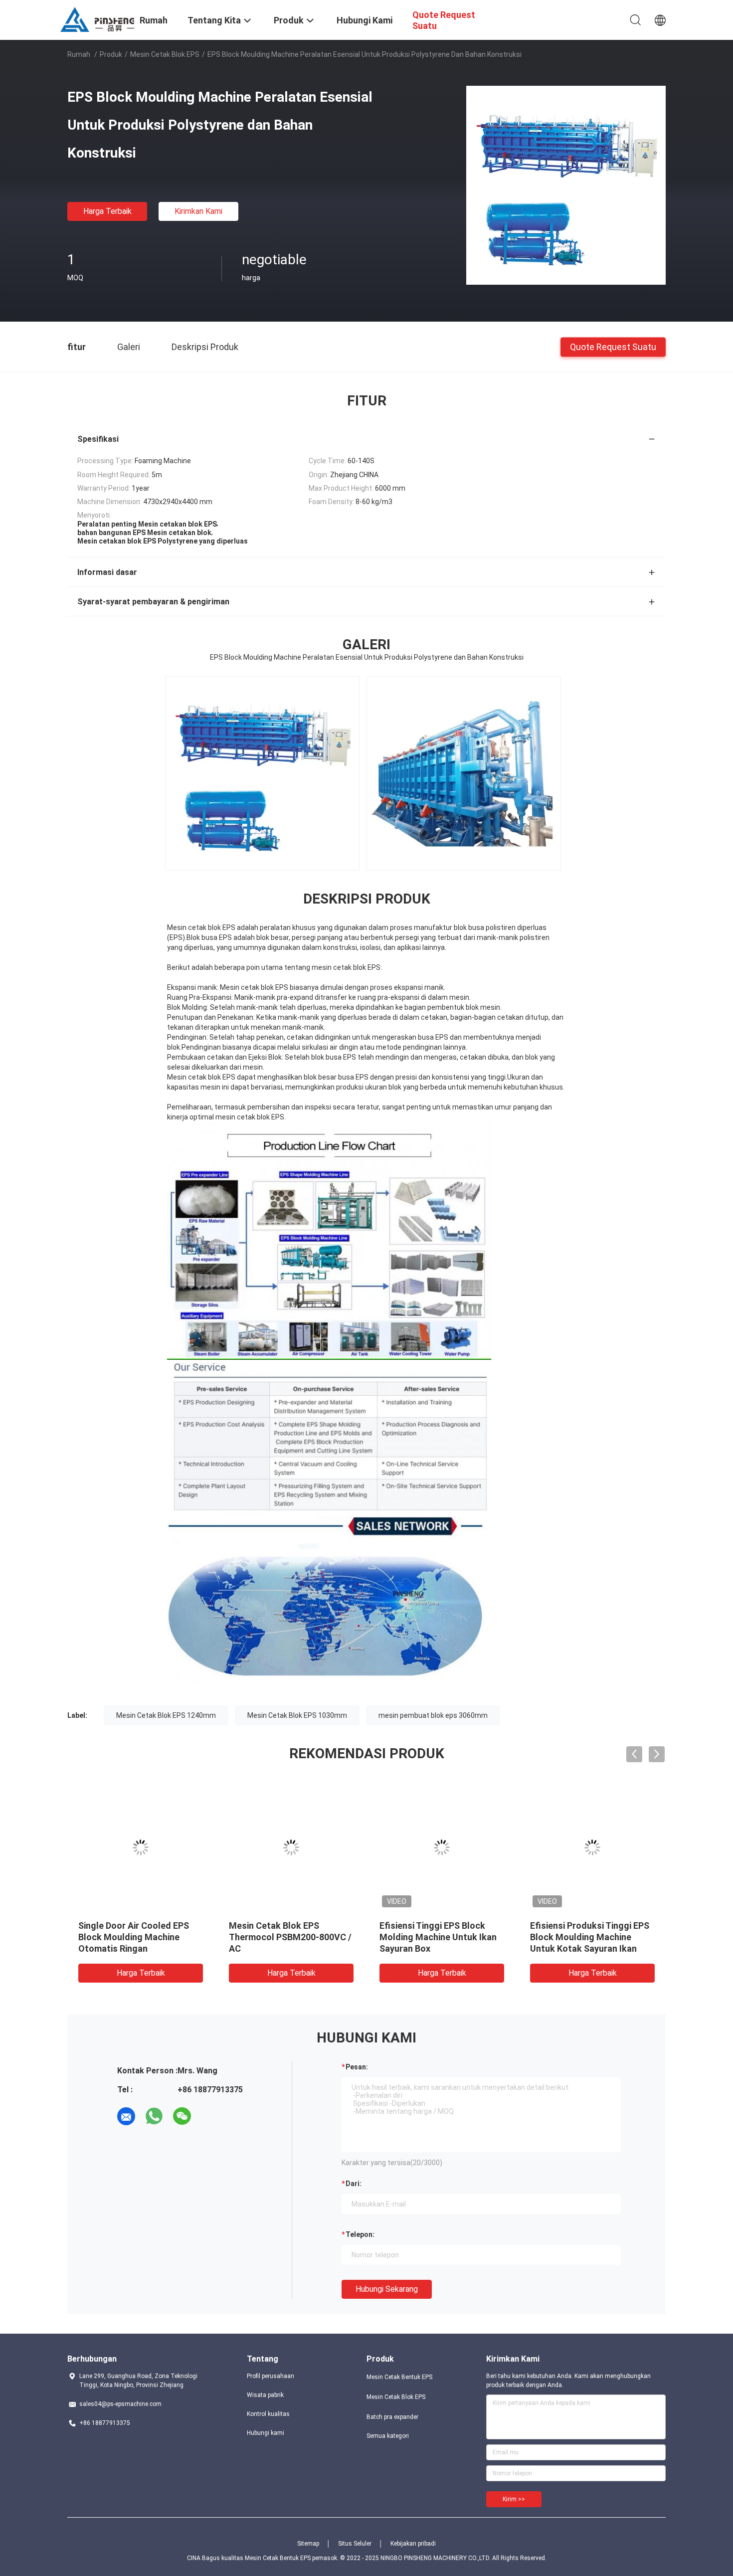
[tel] (210, 2116)
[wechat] (182, 2116)
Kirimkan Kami (198, 211)
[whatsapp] (154, 2116)
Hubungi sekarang (387, 2289)
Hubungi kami (266, 2433)
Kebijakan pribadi (413, 2544)
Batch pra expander (392, 2417)
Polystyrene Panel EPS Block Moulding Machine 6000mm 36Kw (589, 1937)
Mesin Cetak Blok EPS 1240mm (166, 1715)
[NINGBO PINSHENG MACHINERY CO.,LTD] (97, 19)
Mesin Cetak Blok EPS (165, 54)
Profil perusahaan (271, 2376)
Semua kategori (388, 2436)
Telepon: (360, 2234)
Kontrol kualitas (268, 2414)
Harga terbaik (107, 211)
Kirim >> (514, 2499)
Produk (111, 54)
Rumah (79, 54)
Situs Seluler (355, 2544)
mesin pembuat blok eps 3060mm (433, 1715)
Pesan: (357, 2067)
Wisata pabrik (265, 2395)
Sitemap (308, 2544)
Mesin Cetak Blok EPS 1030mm (297, 1715)
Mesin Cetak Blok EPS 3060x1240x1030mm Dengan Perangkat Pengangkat (438, 1937)
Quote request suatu (613, 346)
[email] (126, 2116)
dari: (354, 2184)
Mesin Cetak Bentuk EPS (399, 2377)
